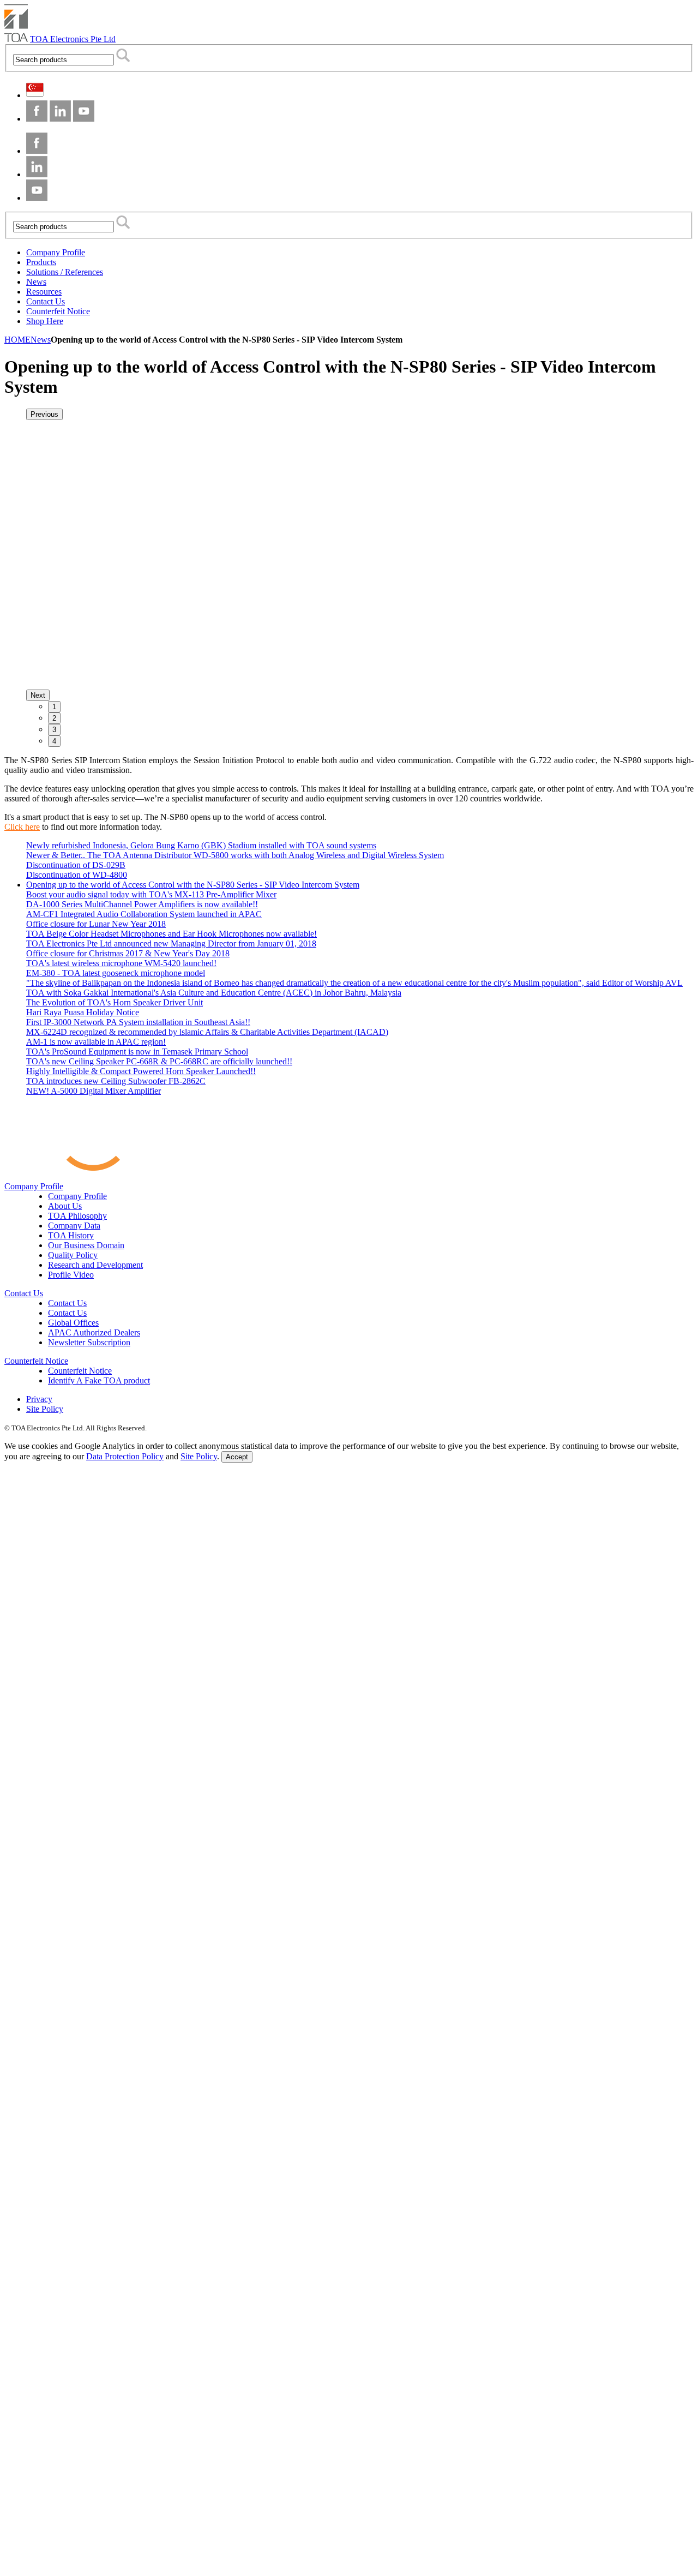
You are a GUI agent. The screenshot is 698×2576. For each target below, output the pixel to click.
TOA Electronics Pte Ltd (73, 39)
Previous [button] (44, 414)
